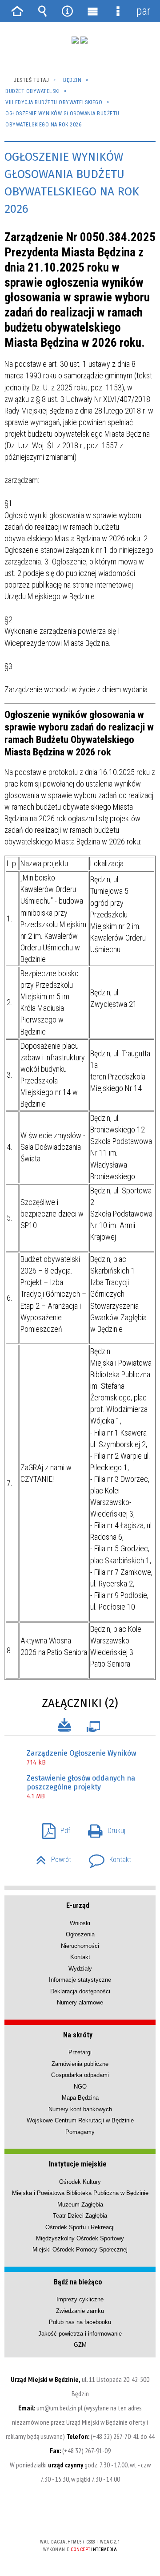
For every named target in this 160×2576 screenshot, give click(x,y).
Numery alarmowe (80, 2002)
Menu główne (92, 11)
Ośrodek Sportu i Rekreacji (80, 2227)
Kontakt (106, 1857)
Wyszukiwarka (42, 11)
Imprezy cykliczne (80, 2299)
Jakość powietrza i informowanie (80, 2334)
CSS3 (79, 2516)
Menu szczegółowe (118, 11)
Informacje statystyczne (80, 1980)
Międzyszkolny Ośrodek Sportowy (80, 2238)
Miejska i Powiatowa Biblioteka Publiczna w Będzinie (80, 2193)
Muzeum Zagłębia (80, 2205)
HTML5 (66, 2516)
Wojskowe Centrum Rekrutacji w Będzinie (80, 2120)
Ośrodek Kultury (80, 2182)
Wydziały (80, 1969)
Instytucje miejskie (78, 2164)
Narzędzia (68, 11)
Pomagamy (80, 2132)
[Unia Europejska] (84, 40)
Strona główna (17, 11)
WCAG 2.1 (107, 2516)
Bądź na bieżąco (78, 2282)
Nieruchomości (80, 1946)
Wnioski (80, 1923)
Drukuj (103, 1828)
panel (143, 11)
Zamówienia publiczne (80, 2064)
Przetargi (80, 2052)
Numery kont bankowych (80, 2109)
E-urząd (78, 1905)
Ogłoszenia (80, 1934)
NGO (80, 2087)
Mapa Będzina (80, 2098)
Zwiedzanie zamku (80, 2311)
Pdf (53, 1828)
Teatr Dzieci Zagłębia (80, 2216)
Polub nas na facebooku (80, 2322)
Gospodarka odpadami (80, 2075)
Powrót (50, 1857)
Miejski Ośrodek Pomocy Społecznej (80, 2249)
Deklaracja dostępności (80, 1991)
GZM (80, 2345)
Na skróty (78, 2035)
